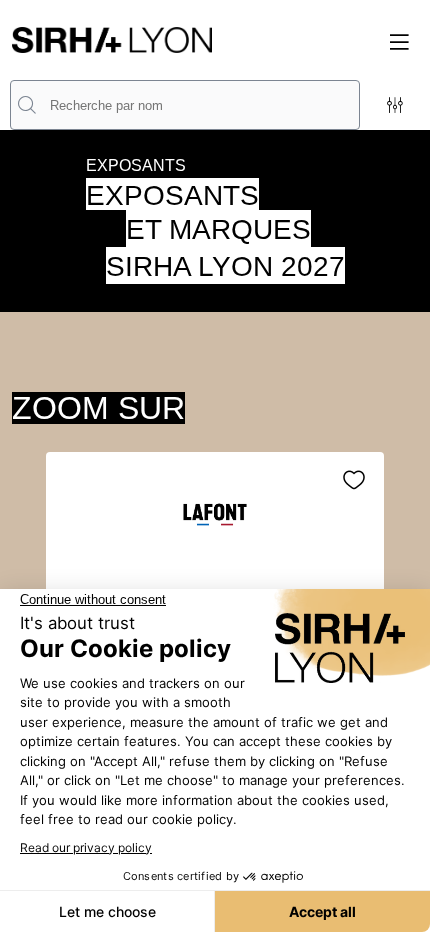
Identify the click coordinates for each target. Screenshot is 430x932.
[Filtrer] (395, 105)
